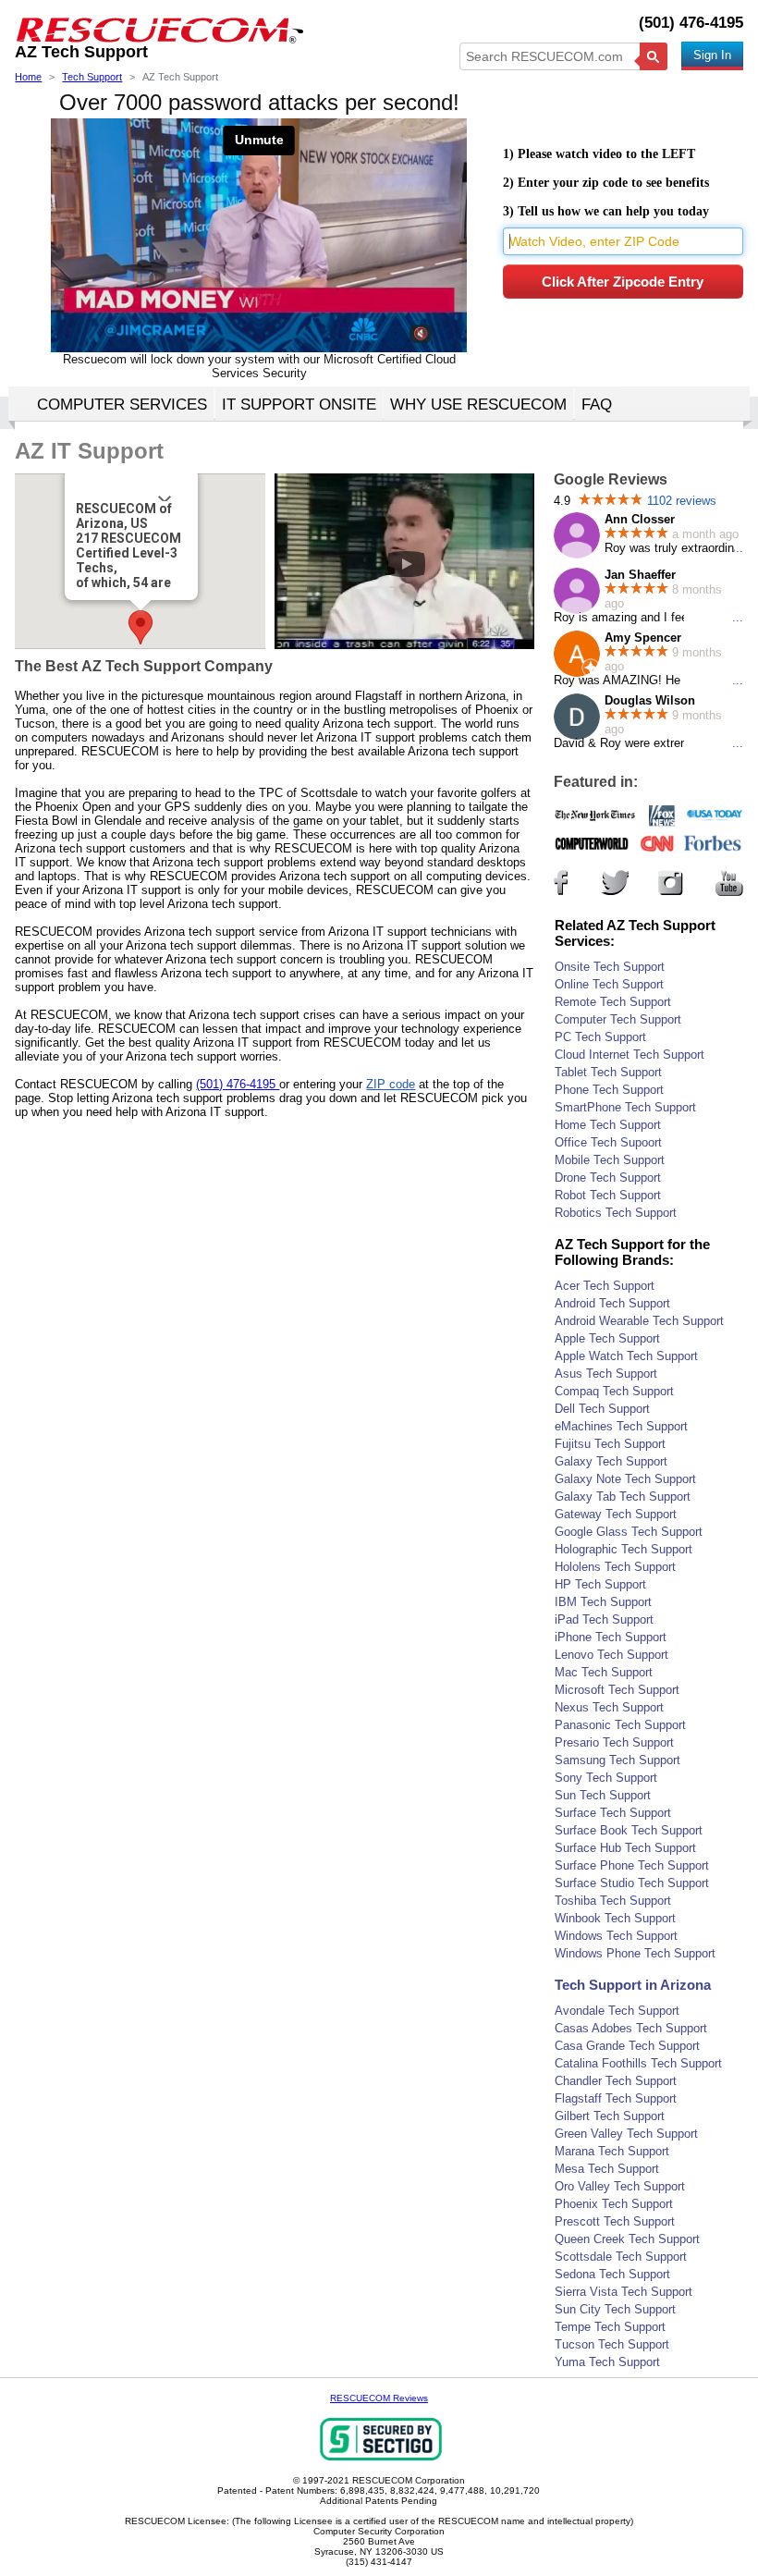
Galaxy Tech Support (611, 1461)
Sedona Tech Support (612, 2274)
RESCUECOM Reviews (379, 2398)
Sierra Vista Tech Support (624, 2292)
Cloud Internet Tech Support (630, 1055)
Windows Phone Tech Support (635, 1953)
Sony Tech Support (606, 1778)
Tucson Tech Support (612, 2344)
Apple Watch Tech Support (626, 1356)
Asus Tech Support (606, 1374)
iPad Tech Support (604, 1619)
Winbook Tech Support (615, 1918)
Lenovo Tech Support (611, 1655)
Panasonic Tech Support (620, 1725)
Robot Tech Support (608, 1195)
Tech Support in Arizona (633, 1985)
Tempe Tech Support (610, 2327)
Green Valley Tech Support (626, 2134)
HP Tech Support (600, 1584)
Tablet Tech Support (608, 1072)
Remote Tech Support (613, 1002)
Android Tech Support (612, 1303)
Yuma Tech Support (607, 2362)
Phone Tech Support (609, 1090)
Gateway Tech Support (616, 1514)
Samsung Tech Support (617, 1760)
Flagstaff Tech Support (616, 2098)
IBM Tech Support (603, 1602)
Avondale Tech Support (617, 2011)
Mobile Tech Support (610, 1160)
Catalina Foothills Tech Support (638, 2063)
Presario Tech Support (614, 1742)
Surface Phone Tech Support (632, 1865)
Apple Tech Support (607, 1338)
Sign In (712, 55)
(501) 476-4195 (691, 23)
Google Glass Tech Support (629, 1532)
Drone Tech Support (608, 1178)
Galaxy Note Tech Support (625, 1479)
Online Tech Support (609, 984)
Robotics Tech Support (616, 1213)
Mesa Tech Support (607, 2169)
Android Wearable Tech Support (639, 1321)
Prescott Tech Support (615, 2221)
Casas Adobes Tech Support (631, 2028)
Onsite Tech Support (610, 967)
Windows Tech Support (616, 1936)
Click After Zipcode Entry (623, 282)
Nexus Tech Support (609, 1707)
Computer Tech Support (618, 1019)
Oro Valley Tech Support (620, 2186)
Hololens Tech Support (615, 1567)
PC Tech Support (600, 1037)
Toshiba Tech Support (613, 1901)
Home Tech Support (608, 1125)
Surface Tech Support (613, 1813)
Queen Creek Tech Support (627, 2239)
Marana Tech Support (612, 2151)
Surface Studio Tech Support (632, 1883)
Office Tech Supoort (608, 1142)
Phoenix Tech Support (614, 2204)
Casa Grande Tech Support (627, 2046)
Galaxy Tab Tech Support (623, 1497)
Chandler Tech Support (616, 2081)
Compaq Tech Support (614, 1391)
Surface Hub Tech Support (625, 1848)
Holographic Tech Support (624, 1549)
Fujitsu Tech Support (610, 1444)
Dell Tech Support (602, 1409)
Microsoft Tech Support (617, 1690)
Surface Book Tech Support (629, 1830)
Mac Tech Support (604, 1672)
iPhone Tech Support (611, 1637)
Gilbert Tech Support (610, 2116)
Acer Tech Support (605, 1286)
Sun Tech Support (603, 1795)
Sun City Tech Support (615, 2309)
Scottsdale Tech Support (621, 2257)
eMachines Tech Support (621, 1426)
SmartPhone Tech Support (625, 1107)
